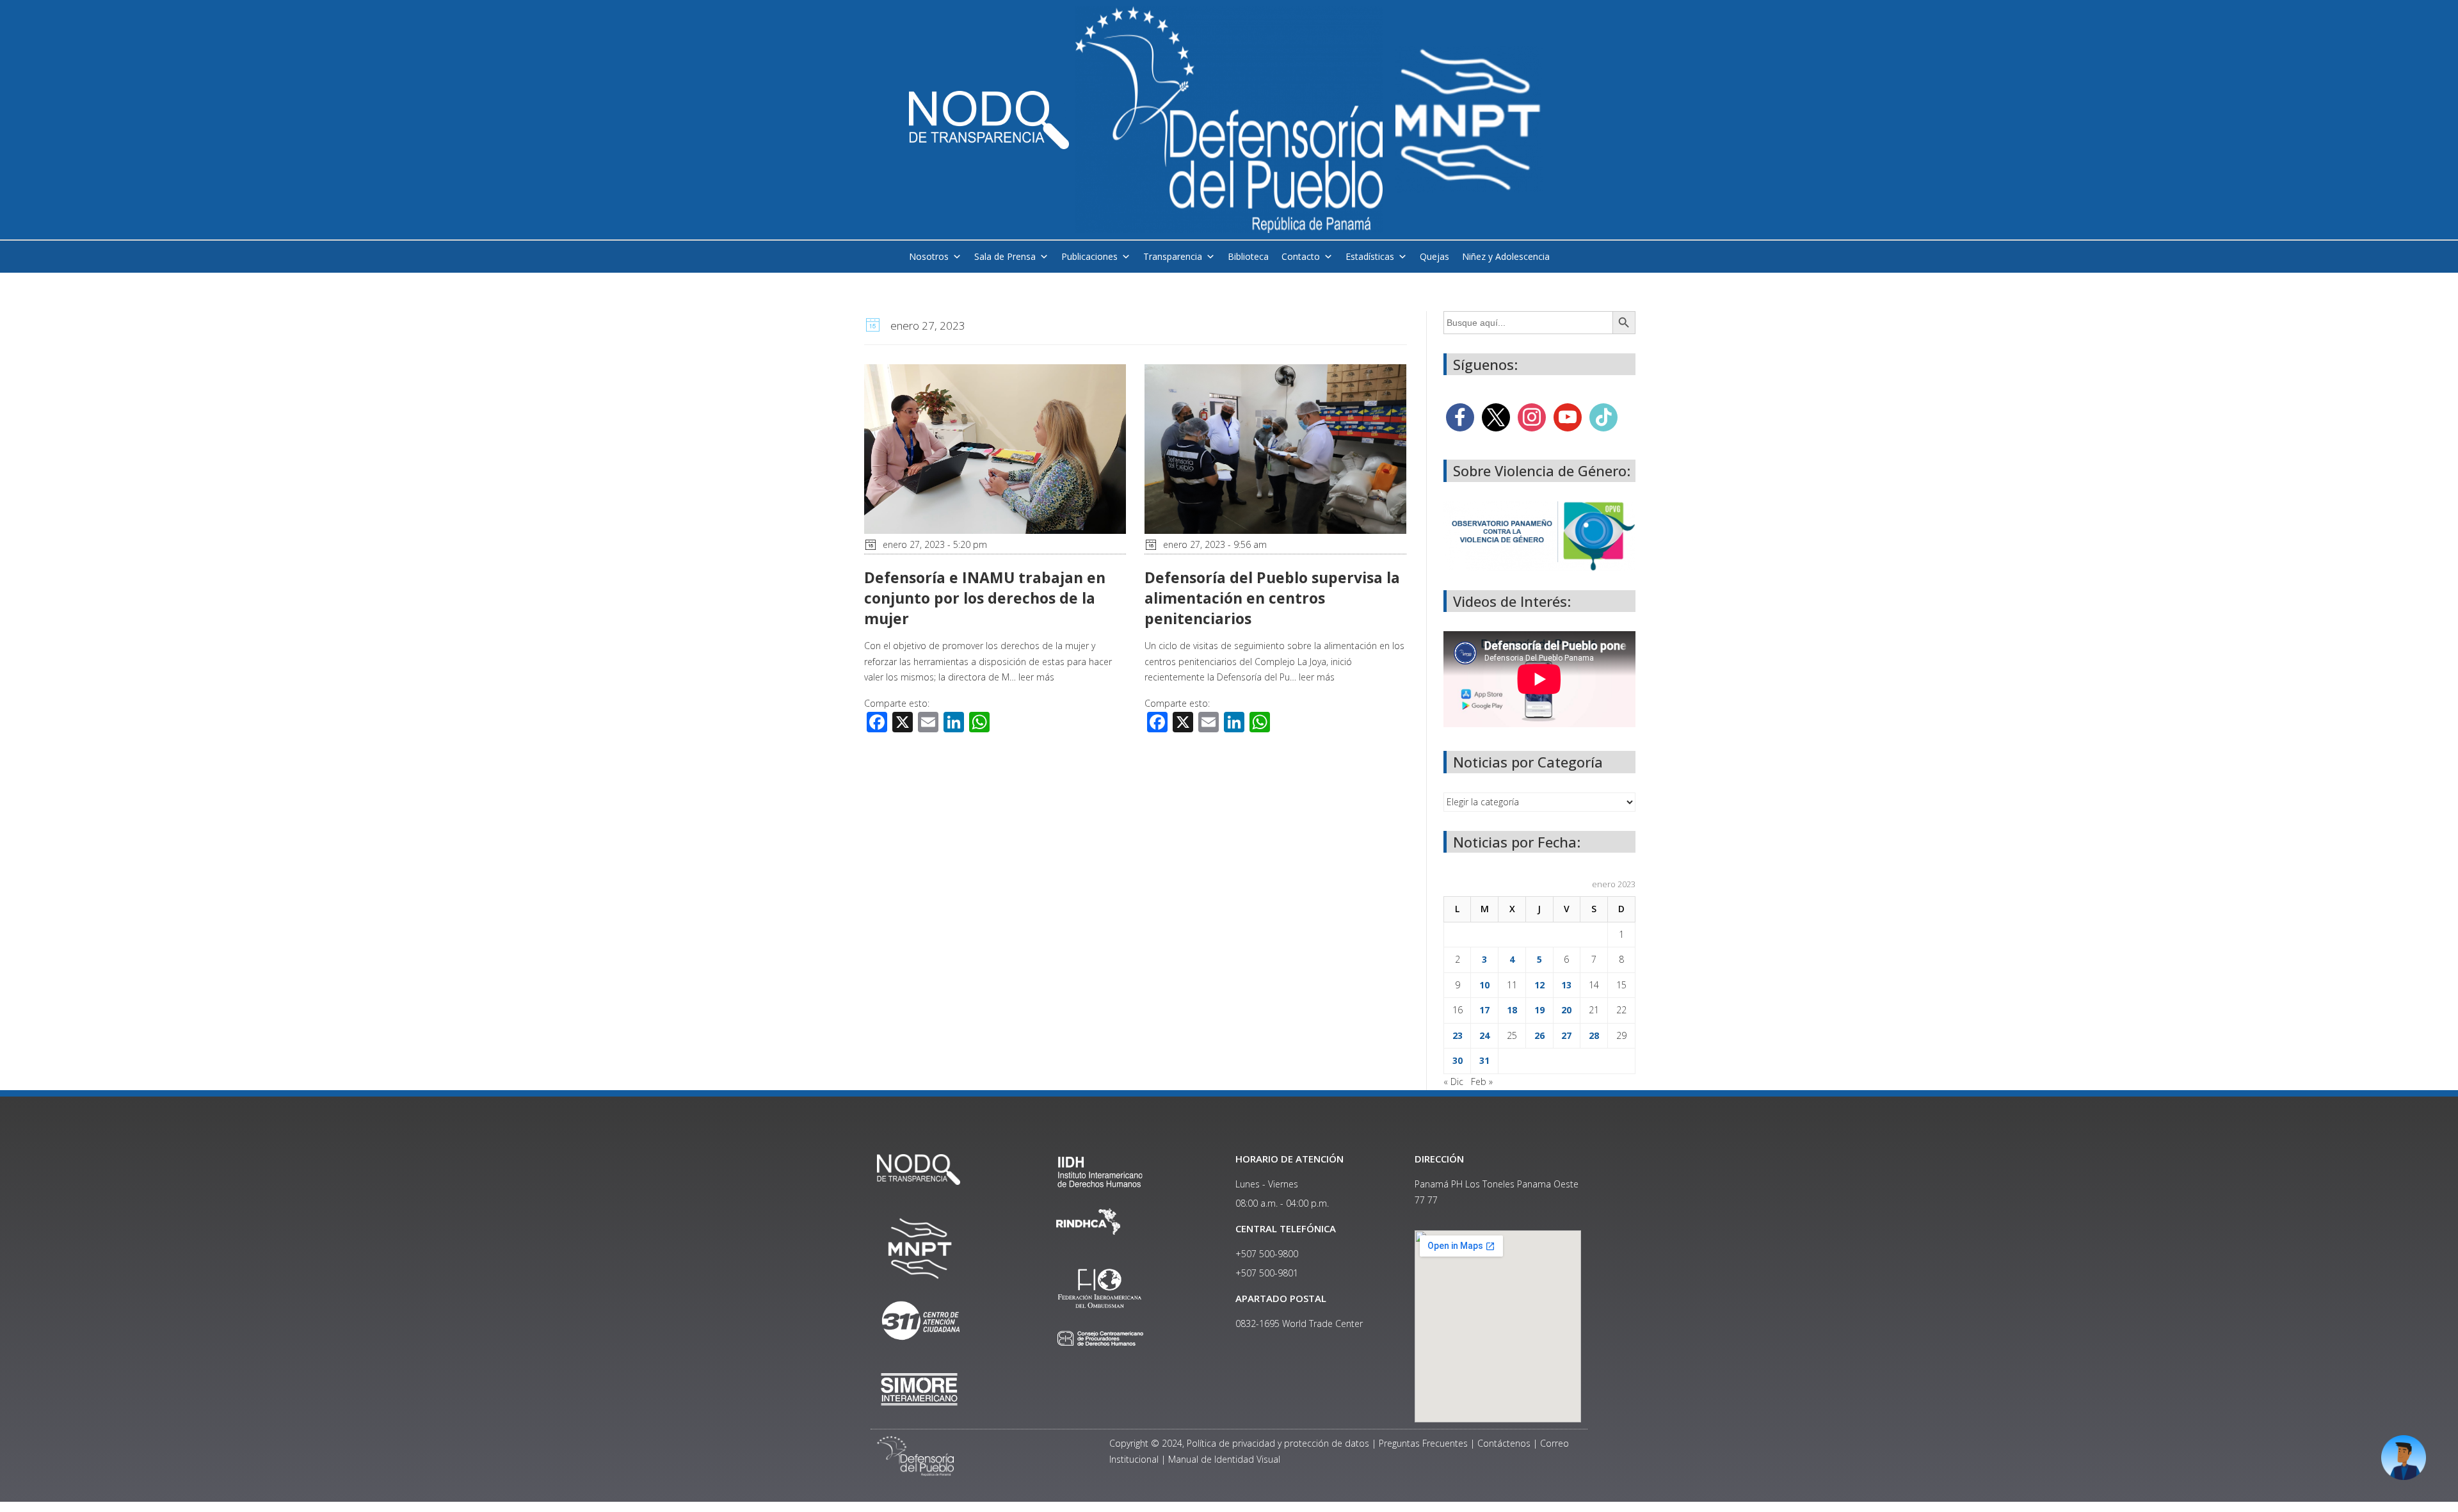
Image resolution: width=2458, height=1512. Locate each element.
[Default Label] (1568, 416)
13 (1566, 985)
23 (1458, 1035)
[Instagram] (1532, 416)
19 (1539, 1010)
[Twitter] (1496, 416)
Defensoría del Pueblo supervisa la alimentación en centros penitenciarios (1272, 598)
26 (1539, 1035)
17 (1484, 1010)
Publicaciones (1089, 256)
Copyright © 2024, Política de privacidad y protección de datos (1239, 1443)
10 (1484, 985)
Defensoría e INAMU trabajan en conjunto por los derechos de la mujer (985, 598)
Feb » (1482, 1082)
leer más (1036, 677)
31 (1484, 1060)
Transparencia (1173, 256)
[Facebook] (1460, 416)
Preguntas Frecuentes (1423, 1443)
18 (1512, 1010)
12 (1539, 985)
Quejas (1434, 256)
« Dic (1453, 1082)
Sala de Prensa (1005, 256)
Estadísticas (1370, 256)
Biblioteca (1248, 256)
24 (1484, 1035)
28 (1594, 1035)
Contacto (1301, 256)
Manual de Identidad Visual (1224, 1459)
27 (1566, 1035)
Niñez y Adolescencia (1506, 256)
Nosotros (929, 256)
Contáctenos (1504, 1443)
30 (1458, 1060)
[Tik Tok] (1603, 416)
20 (1566, 1010)
